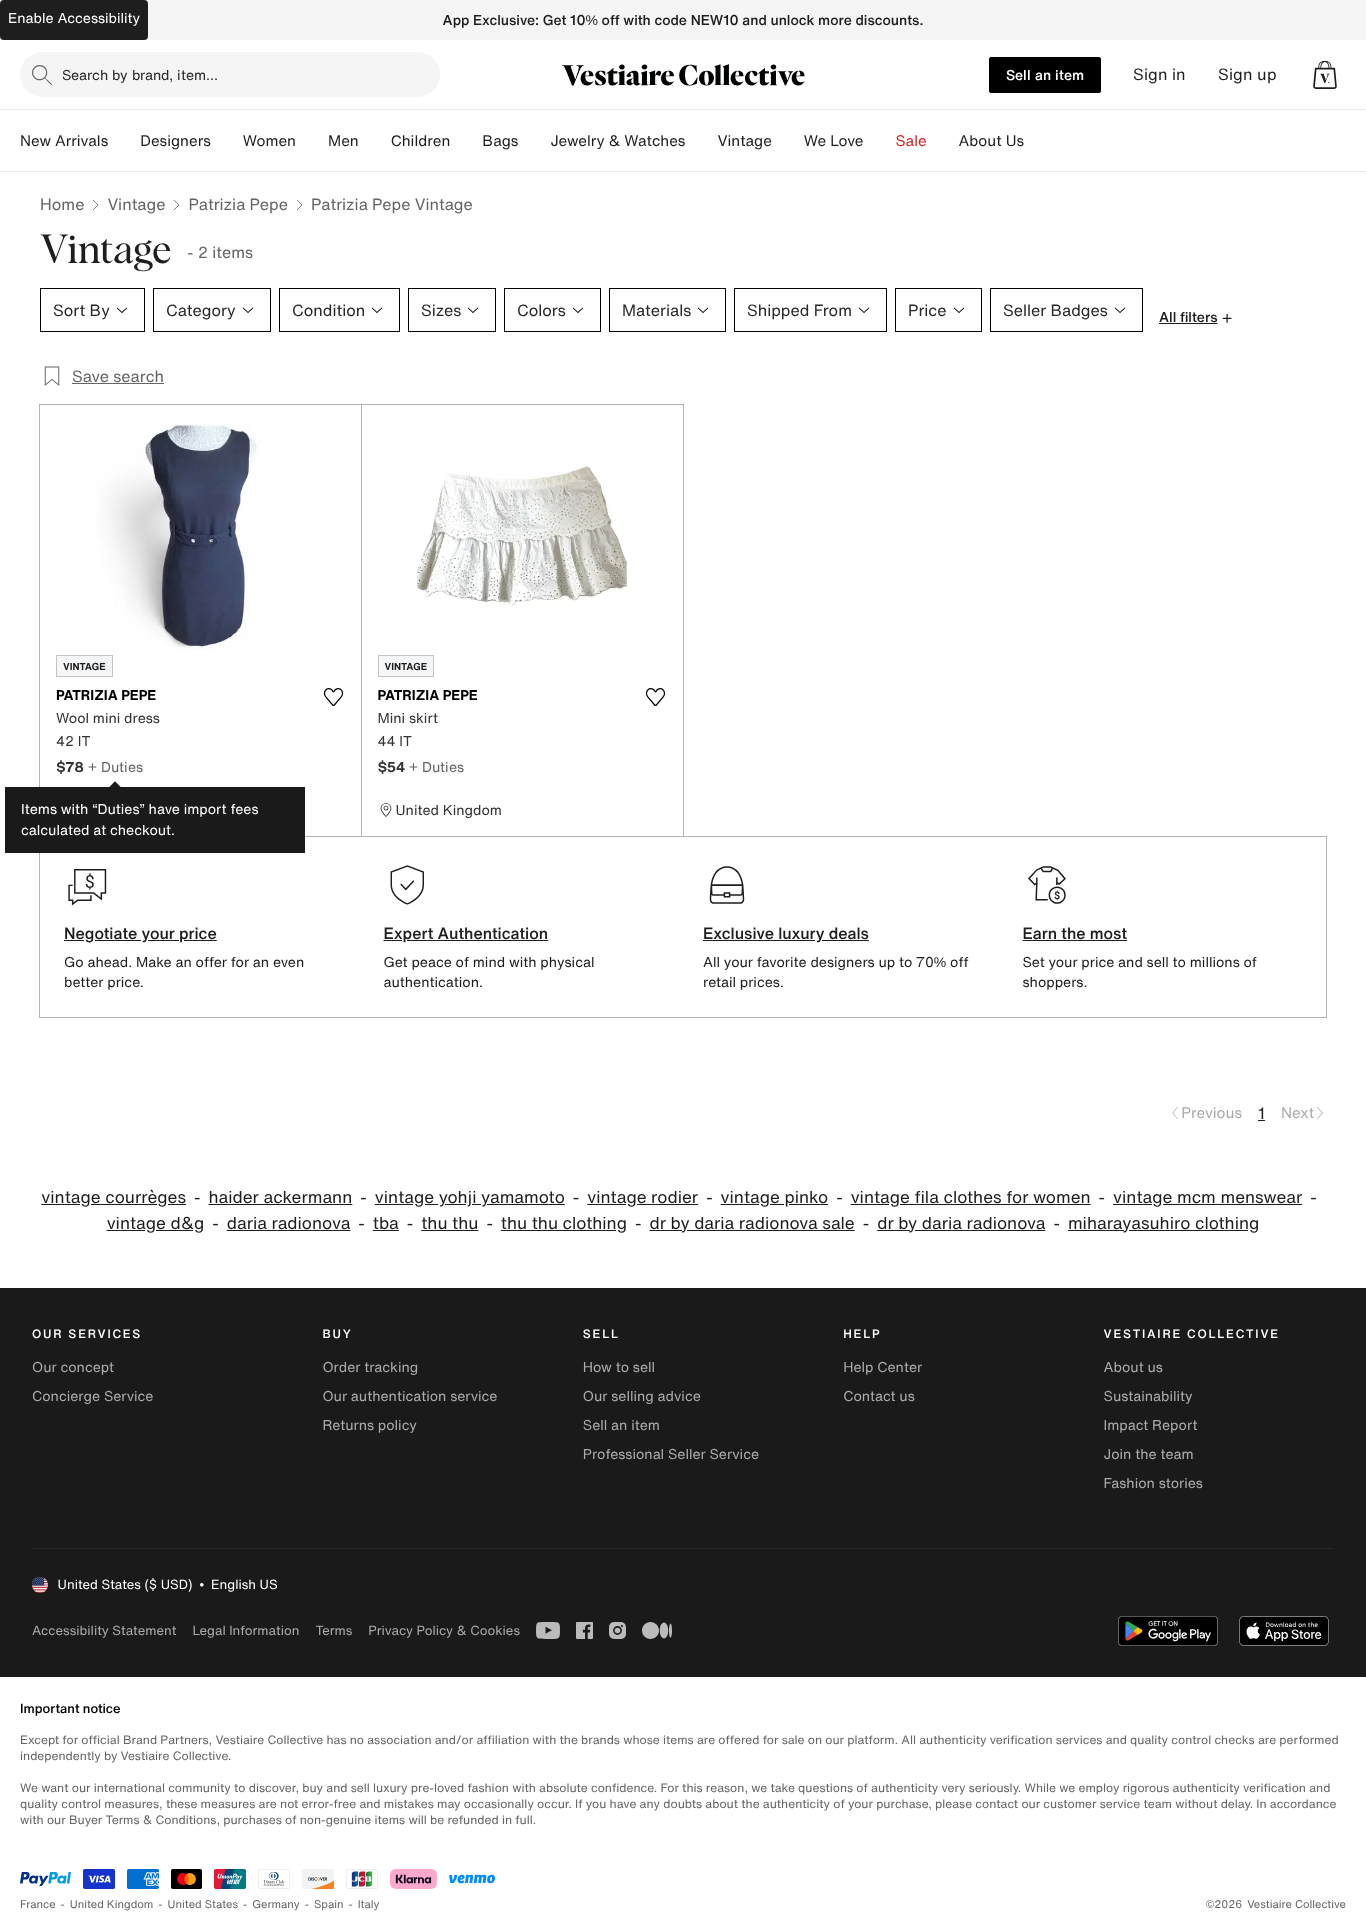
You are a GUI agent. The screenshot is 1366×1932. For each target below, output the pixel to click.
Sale (911, 141)
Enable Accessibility (74, 18)
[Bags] (534, 141)
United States (203, 1904)
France (38, 1904)
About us (1133, 1367)
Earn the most (1075, 933)
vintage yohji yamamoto (470, 1197)
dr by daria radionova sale (751, 1223)
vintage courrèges (113, 1197)
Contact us (879, 1396)
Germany (276, 1904)
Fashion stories (1153, 1483)
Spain (329, 1904)
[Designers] (227, 141)
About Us (991, 141)
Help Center (882, 1367)
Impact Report (1151, 1425)
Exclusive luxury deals (786, 933)
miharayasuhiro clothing (1163, 1223)
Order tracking (370, 1367)
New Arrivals (64, 141)
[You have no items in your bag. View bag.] (1325, 75)
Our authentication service (409, 1396)
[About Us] (1040, 141)
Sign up (1247, 74)
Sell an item (1045, 74)
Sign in (1159, 74)
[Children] (466, 141)
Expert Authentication (466, 933)
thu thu (449, 1223)
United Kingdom (112, 1904)
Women (269, 141)
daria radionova (289, 1223)
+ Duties (115, 766)
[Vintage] (788, 141)
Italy (369, 1904)
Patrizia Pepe (238, 204)
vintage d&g (156, 1223)
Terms (333, 1630)
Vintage (744, 141)
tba (386, 1223)
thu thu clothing (564, 1223)
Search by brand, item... (140, 74)
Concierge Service (92, 1396)
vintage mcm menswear (1207, 1197)
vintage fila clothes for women (971, 1197)
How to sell (619, 1367)
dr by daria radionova (961, 1223)
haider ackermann (280, 1197)
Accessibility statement (104, 1630)
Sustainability (1148, 1396)
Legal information (245, 1630)
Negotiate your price (140, 933)
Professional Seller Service (671, 1454)
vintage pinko (775, 1197)
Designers (175, 141)
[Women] (312, 141)
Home (62, 204)
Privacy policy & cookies (444, 1630)
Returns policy (369, 1425)
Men (343, 141)
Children (421, 141)
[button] (1325, 75)
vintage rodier (642, 1197)
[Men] (375, 141)
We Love (834, 141)
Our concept (73, 1367)
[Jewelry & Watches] (701, 141)
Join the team (1149, 1454)
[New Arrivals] (124, 141)
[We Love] (880, 141)
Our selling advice (642, 1396)
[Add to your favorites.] (334, 697)
